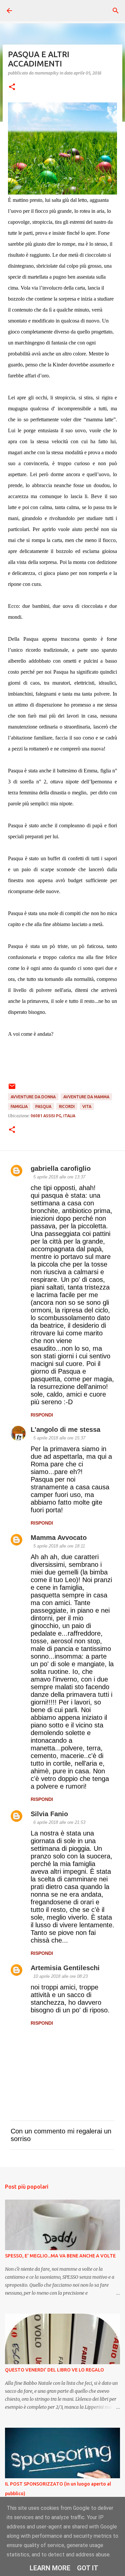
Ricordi (67, 1106)
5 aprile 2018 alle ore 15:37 (59, 1438)
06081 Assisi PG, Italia (53, 1116)
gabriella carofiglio (61, 1168)
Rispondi (42, 1415)
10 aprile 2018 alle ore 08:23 (60, 1976)
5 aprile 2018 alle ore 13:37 (59, 1177)
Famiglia (19, 1106)
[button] (12, 87)
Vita (87, 1106)
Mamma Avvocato (59, 1538)
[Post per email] (12, 1089)
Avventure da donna (33, 1097)
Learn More (50, 2568)
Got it (88, 2568)
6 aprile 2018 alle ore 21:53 (59, 1822)
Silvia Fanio (49, 1814)
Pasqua (43, 1106)
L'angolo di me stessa (65, 1429)
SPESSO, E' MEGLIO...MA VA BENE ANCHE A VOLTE (60, 2256)
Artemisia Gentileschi (65, 1968)
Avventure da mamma (86, 1097)
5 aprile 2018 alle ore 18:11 (59, 1546)
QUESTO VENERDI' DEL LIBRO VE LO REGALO (54, 2370)
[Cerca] (116, 11)
